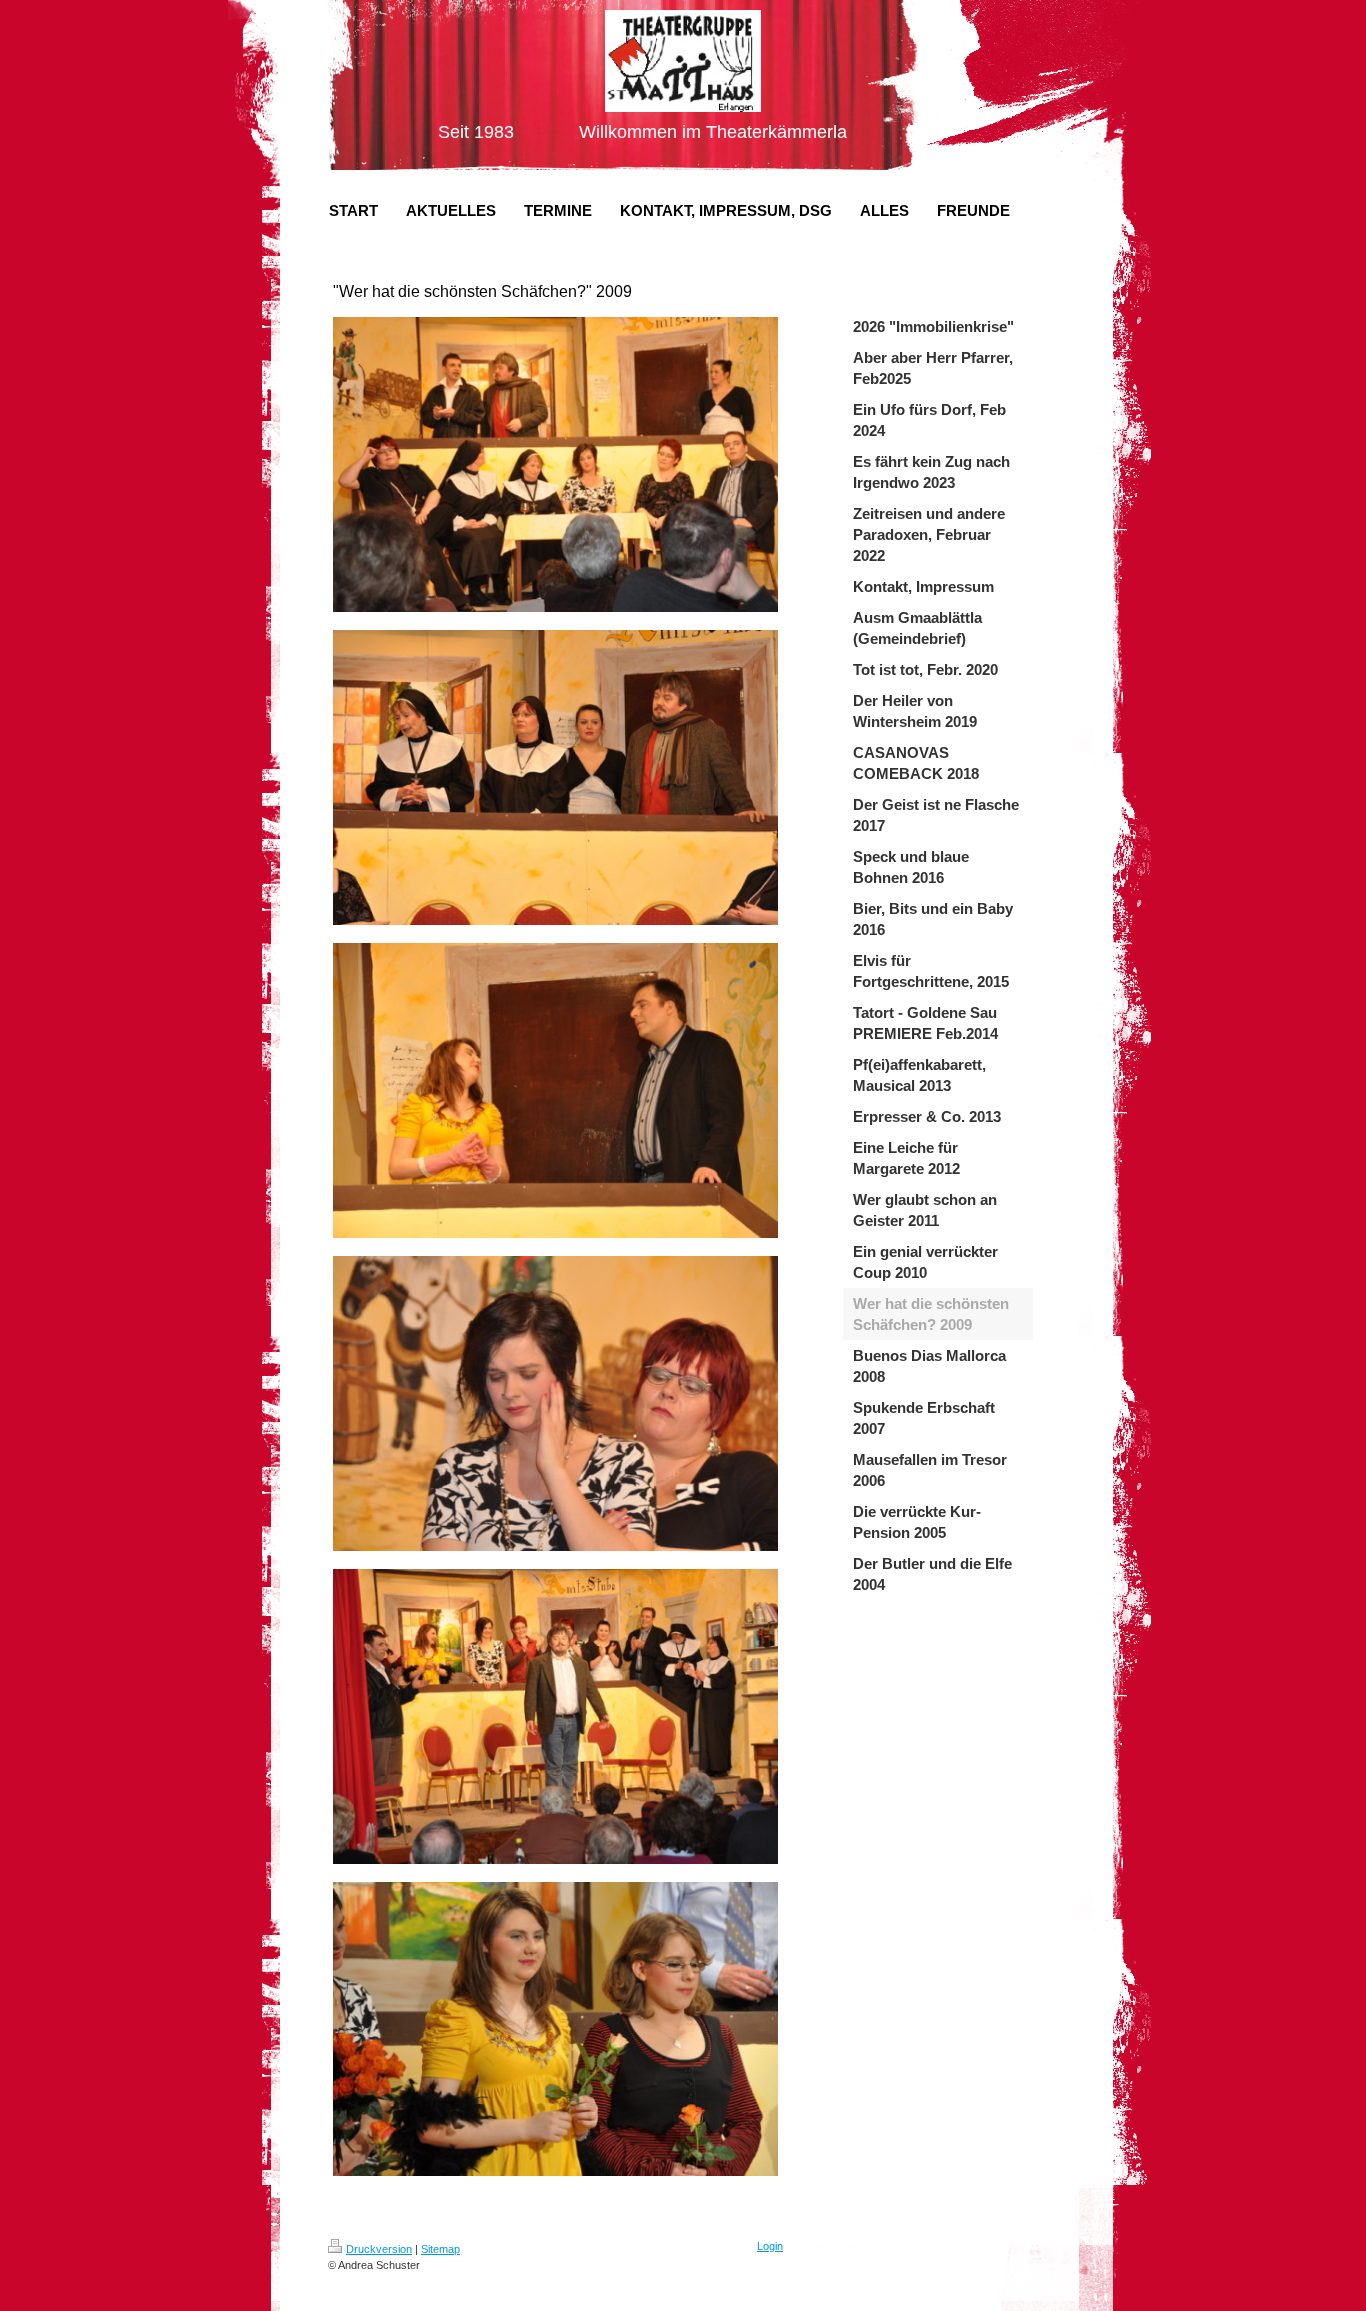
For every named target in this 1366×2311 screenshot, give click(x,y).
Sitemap (440, 2249)
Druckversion (379, 2249)
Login (770, 2246)
